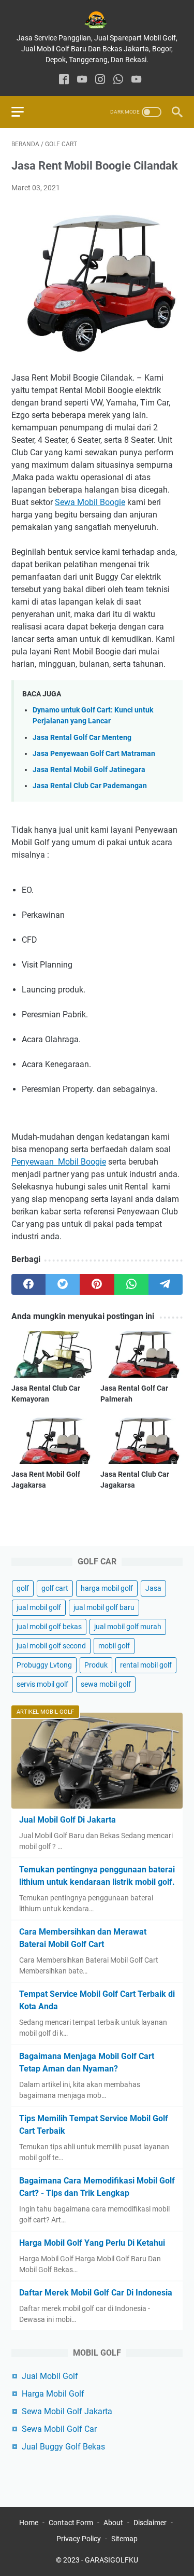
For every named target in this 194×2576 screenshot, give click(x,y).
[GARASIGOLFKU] (97, 20)
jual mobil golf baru (104, 1607)
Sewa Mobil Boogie (90, 502)
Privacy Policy (79, 2539)
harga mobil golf (107, 1588)
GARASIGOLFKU (111, 2560)
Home (29, 2523)
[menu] (24, 112)
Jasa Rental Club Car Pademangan (90, 786)
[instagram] (100, 80)
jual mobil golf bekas (49, 1627)
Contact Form (71, 2523)
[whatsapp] (118, 80)
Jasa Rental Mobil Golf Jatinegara (89, 770)
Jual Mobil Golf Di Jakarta (68, 1820)
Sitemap (124, 2539)
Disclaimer (150, 2523)
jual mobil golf (39, 1607)
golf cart (55, 1588)
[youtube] (82, 80)
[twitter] (63, 1284)
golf (23, 1588)
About (113, 2523)
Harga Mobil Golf (53, 2394)
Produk (96, 1665)
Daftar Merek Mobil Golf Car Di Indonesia (96, 2293)
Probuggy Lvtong (44, 1665)
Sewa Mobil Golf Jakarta (67, 2411)
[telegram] (166, 1284)
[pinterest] (97, 1284)
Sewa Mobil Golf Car (59, 2429)
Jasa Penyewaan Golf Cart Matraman (94, 754)
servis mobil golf (42, 1684)
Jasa (153, 1588)
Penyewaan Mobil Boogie (59, 1162)
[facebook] (64, 80)
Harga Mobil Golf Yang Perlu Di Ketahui (92, 2243)
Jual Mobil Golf (50, 2376)
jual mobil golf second (51, 1646)
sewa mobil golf (106, 1684)
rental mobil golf (146, 1665)
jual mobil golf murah (128, 1627)
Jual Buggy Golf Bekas (63, 2447)
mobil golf (114, 1646)
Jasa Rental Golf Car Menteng (82, 738)
